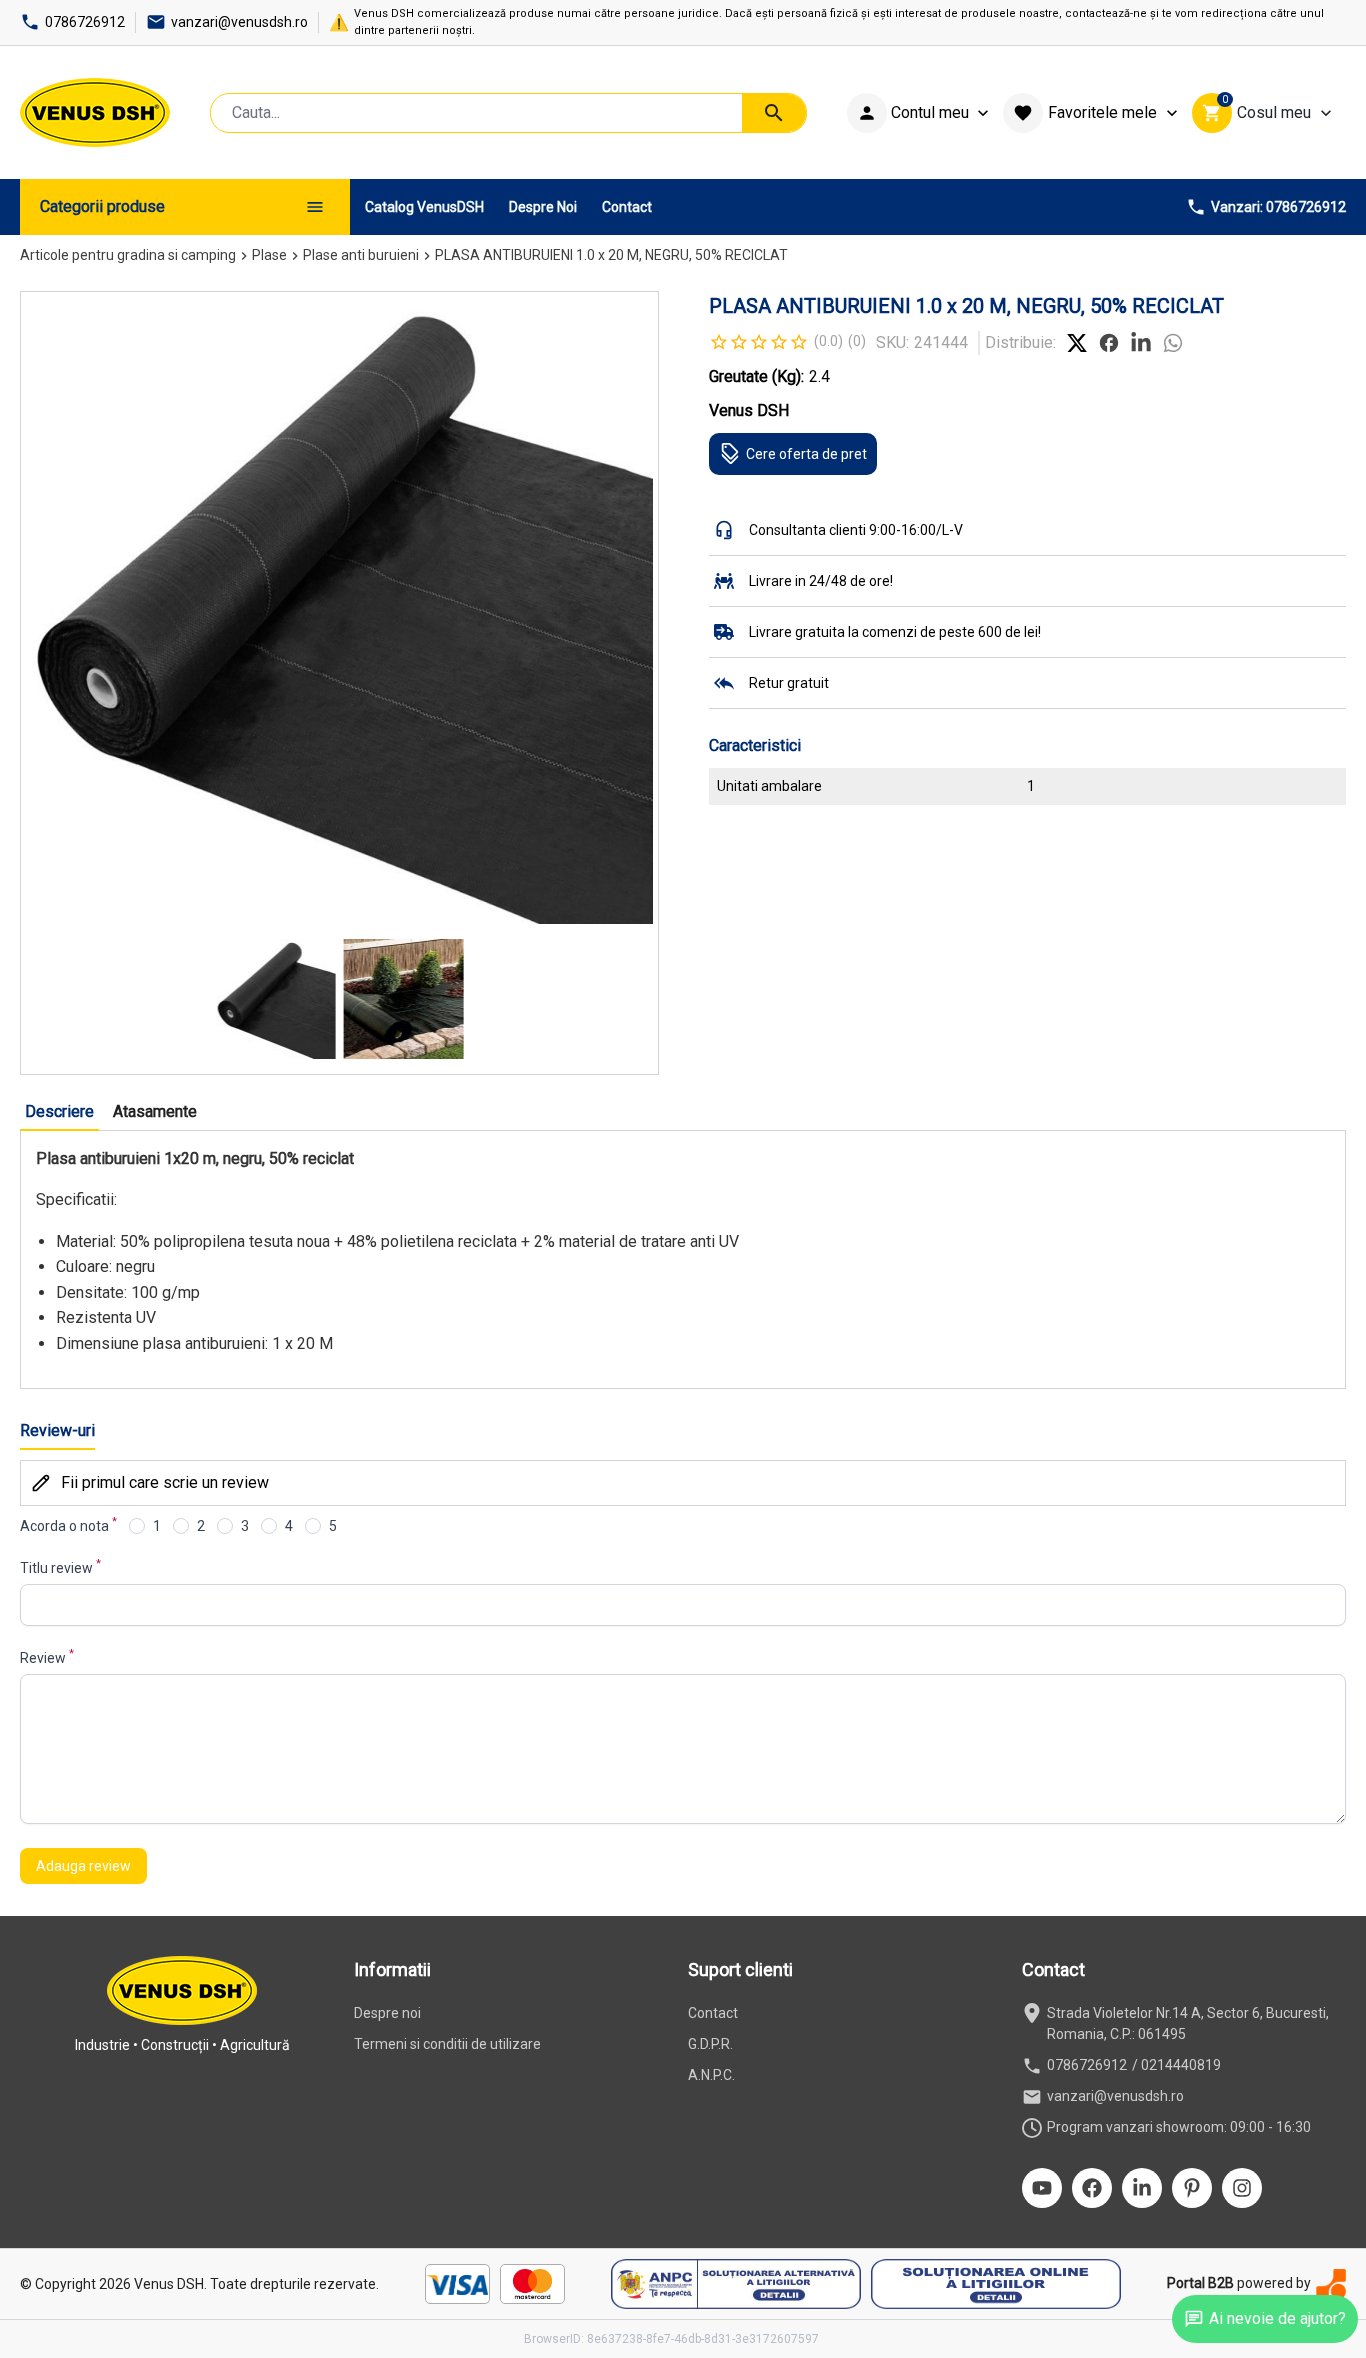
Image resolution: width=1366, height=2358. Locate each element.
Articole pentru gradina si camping (128, 255)
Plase (269, 255)
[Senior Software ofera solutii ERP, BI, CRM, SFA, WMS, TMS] (1331, 2283)
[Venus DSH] (95, 112)
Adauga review (83, 1866)
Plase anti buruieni (361, 255)
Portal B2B (1200, 2283)
